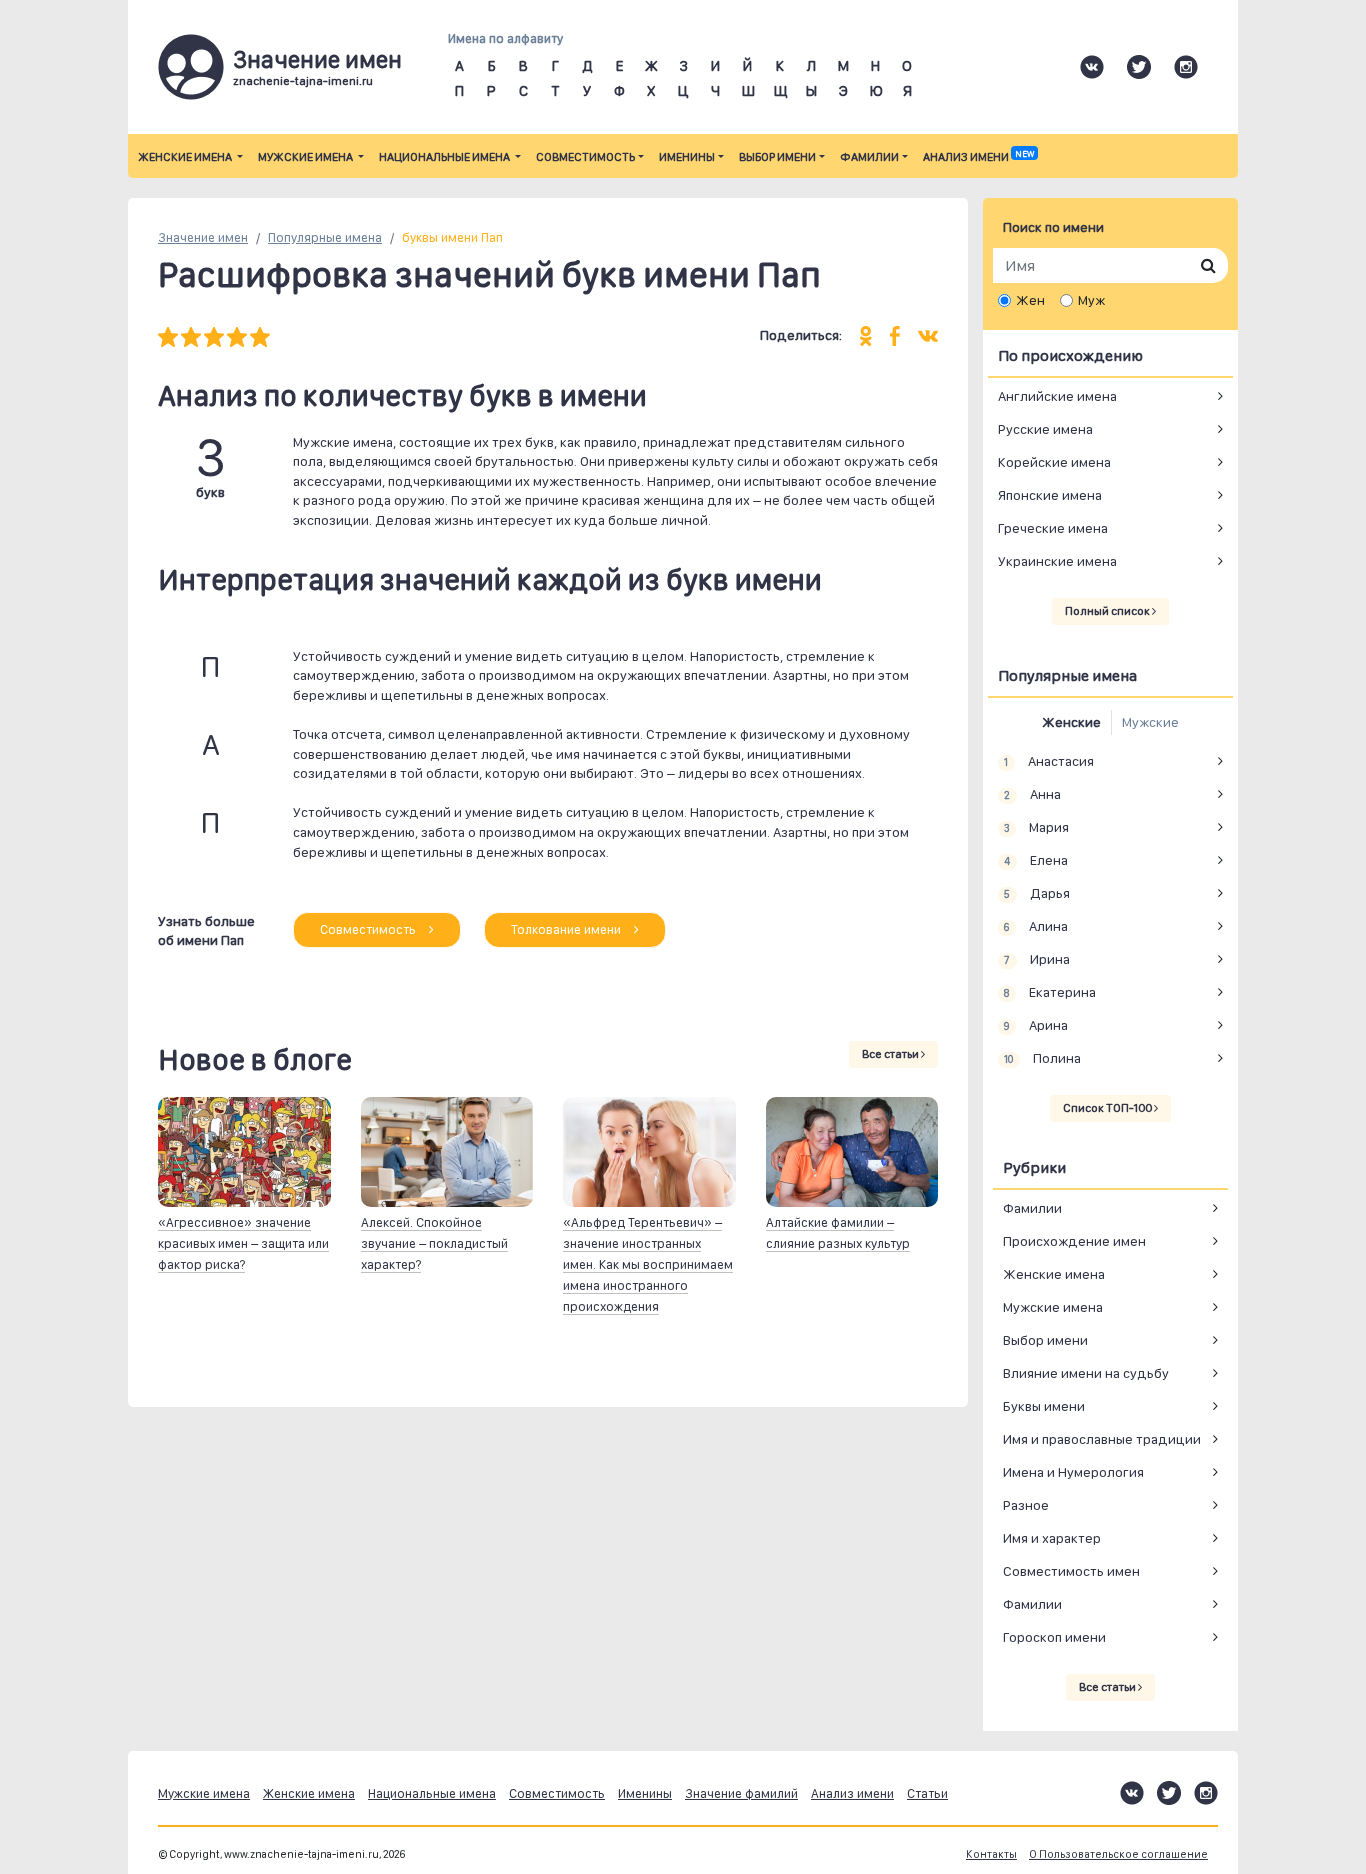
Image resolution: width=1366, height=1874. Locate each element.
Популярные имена (325, 237)
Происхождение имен (1074, 1241)
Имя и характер (1052, 1538)
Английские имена (1057, 396)
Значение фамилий (741, 1793)
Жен (1030, 300)
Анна (1032, 794)
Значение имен (203, 237)
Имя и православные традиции (1102, 1439)
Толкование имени (567, 929)
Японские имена (1050, 495)
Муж (1091, 300)
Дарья (1036, 893)
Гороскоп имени (1054, 1637)
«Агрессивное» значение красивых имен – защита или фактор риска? (243, 1243)
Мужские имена (306, 157)
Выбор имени (777, 157)
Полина (1042, 1058)
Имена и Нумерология (1073, 1472)
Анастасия (1048, 761)
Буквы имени (1044, 1406)
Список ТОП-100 (1108, 1108)
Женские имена (186, 157)
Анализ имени (978, 157)
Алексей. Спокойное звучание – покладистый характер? (434, 1243)
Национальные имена (445, 157)
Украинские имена (1057, 561)
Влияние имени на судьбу (1086, 1373)
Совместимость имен (1071, 1571)
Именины (687, 157)
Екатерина (1049, 992)
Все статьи (891, 1054)
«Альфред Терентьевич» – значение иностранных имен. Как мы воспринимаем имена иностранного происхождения (648, 1264)
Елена (1035, 860)
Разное (1026, 1505)
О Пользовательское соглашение (1118, 1854)
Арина (1035, 1025)
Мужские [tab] (1150, 722)
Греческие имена (1053, 528)
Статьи (927, 1793)
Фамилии (869, 157)
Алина (1035, 926)
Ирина (1036, 959)
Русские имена (1045, 429)
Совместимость (585, 157)
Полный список (1108, 611)
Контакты (991, 1854)
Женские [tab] (1071, 722)
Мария (1036, 827)
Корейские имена (1054, 462)
